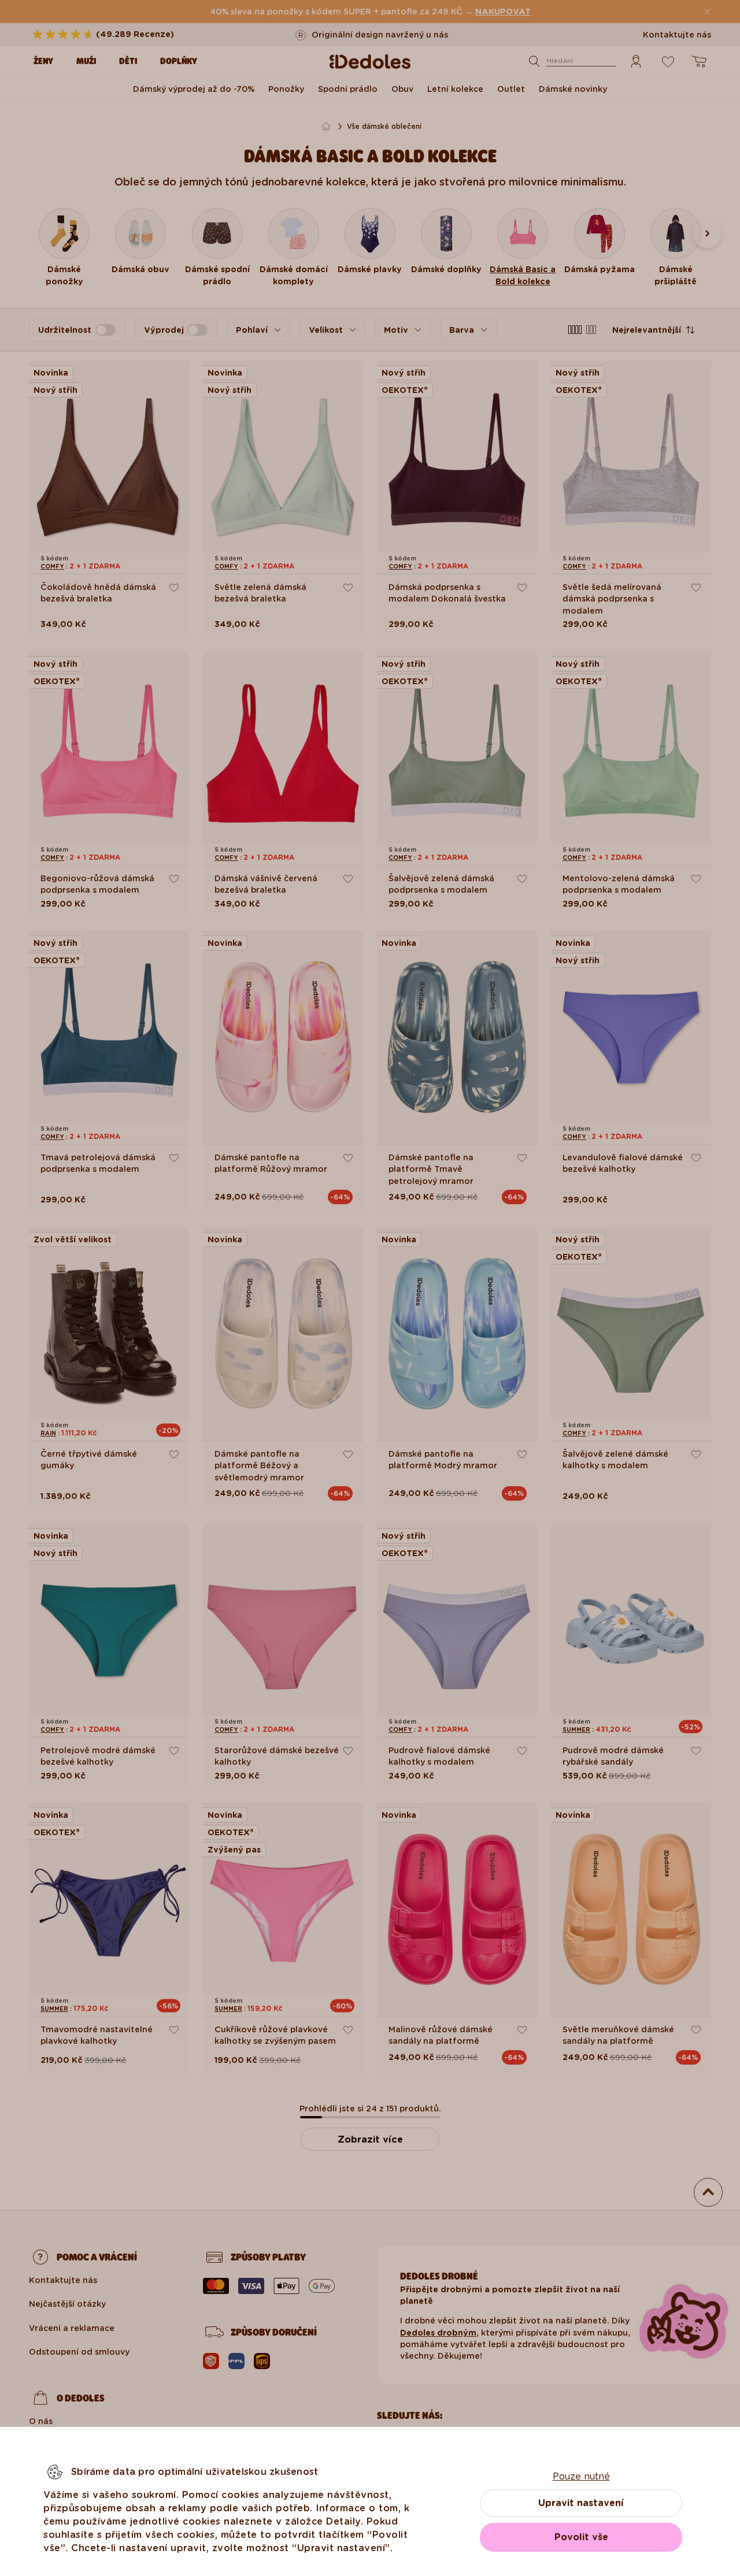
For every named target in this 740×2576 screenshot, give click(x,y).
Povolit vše (581, 2537)
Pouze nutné (581, 2476)
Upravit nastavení (581, 2503)
